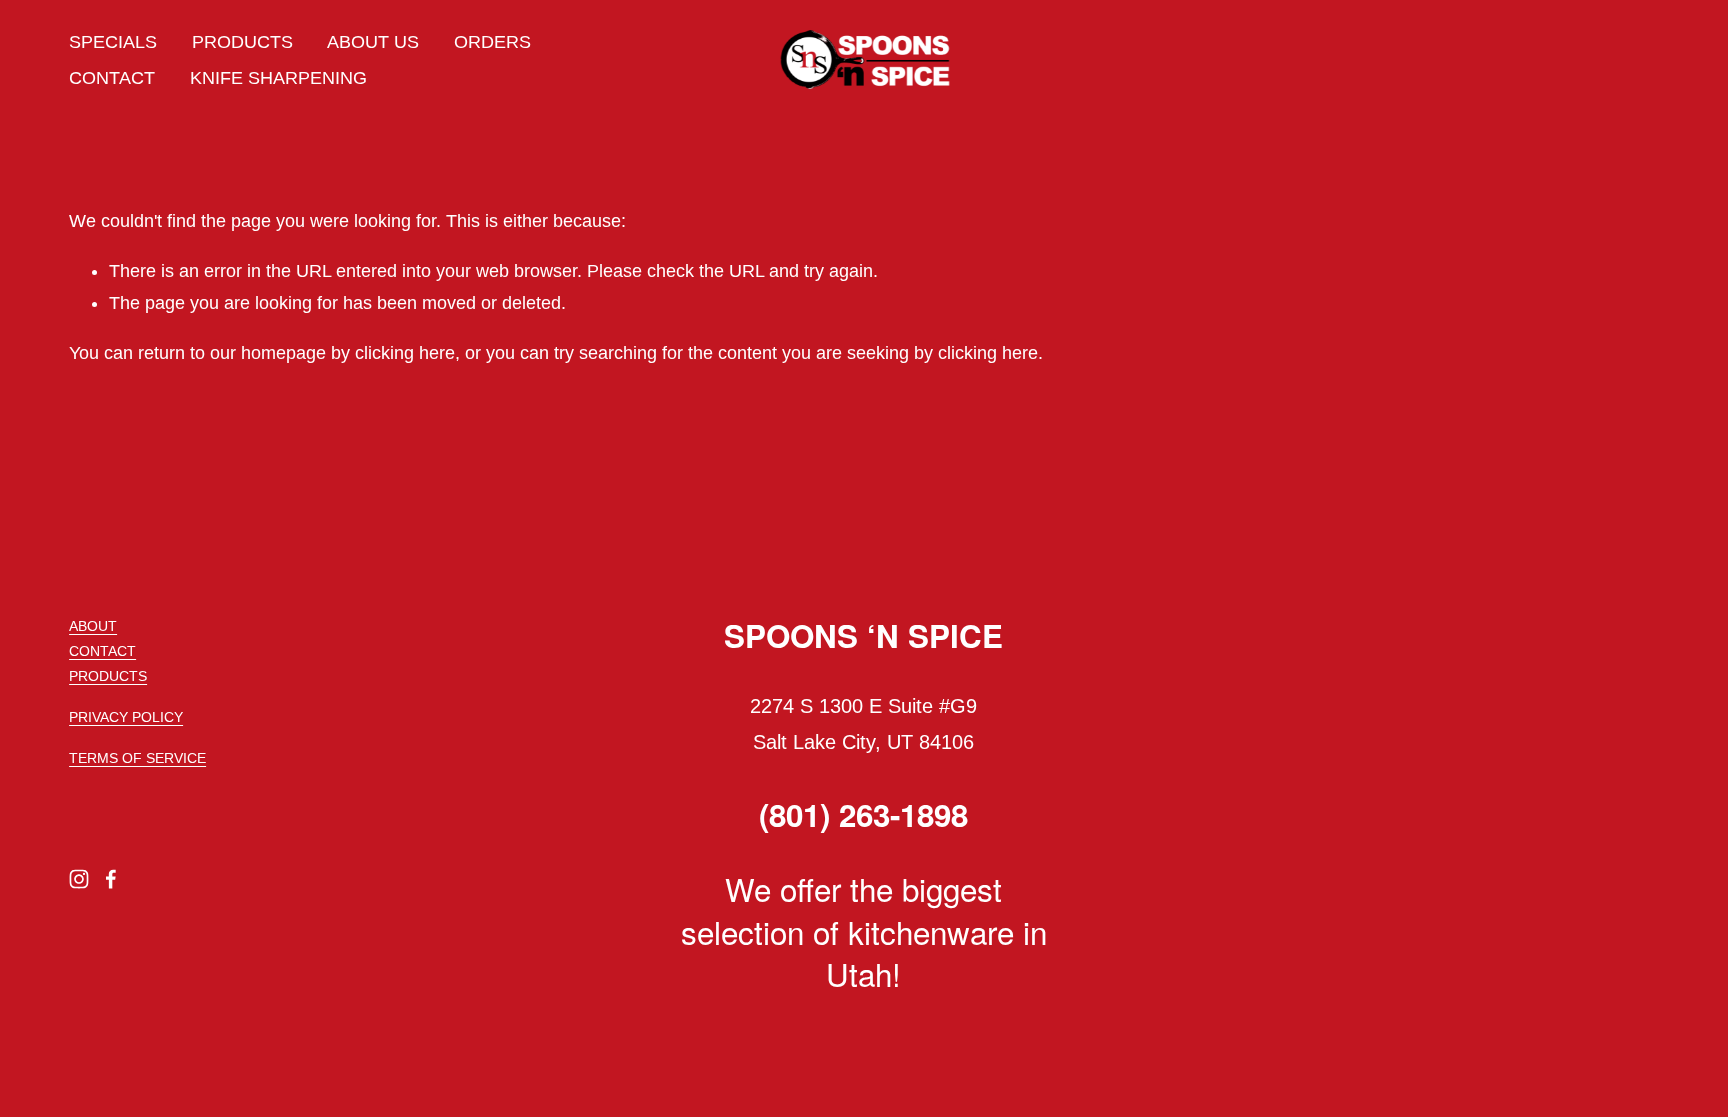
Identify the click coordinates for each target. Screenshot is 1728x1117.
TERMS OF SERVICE (137, 758)
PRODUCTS (242, 42)
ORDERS (492, 42)
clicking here (405, 353)
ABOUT (93, 626)
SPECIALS (113, 42)
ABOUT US (373, 42)
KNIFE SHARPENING (278, 78)
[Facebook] (111, 879)
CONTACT (112, 78)
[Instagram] (79, 879)
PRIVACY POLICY (126, 717)
